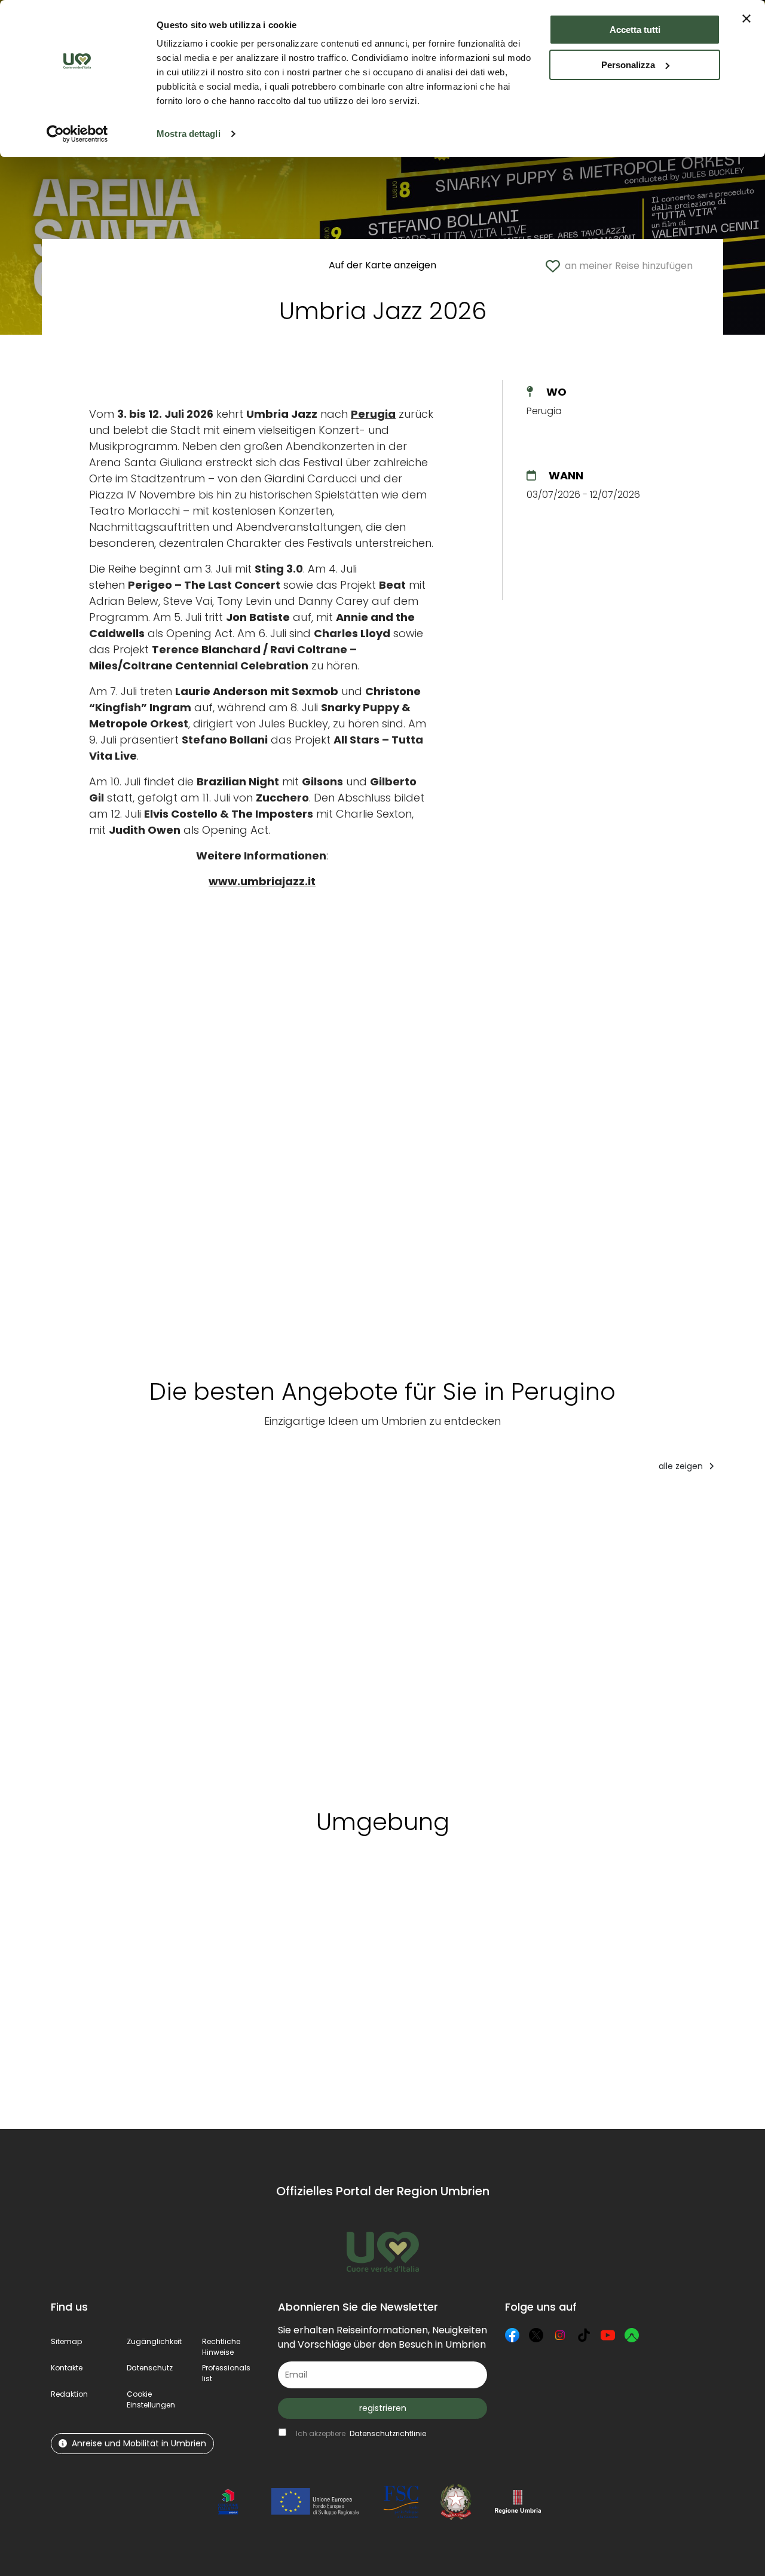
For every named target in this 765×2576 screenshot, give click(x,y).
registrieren (383, 2408)
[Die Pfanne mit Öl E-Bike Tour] (433, 1636)
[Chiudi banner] (746, 19)
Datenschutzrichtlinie (388, 2433)
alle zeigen (682, 1466)
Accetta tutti (635, 30)
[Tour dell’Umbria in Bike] (219, 1636)
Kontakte (67, 2368)
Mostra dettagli (189, 134)
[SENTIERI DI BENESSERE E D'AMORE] (533, 1636)
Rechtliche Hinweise (221, 2347)
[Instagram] (560, 2335)
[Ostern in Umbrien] (645, 1636)
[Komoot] (632, 2335)
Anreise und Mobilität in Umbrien (139, 2443)
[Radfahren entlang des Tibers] (333, 1636)
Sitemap (66, 2341)
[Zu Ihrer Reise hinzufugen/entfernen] (144, 1506)
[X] (536, 2335)
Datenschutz (150, 2368)
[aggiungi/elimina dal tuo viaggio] (172, 1901)
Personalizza (628, 65)
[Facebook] (512, 2335)
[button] (151, 2399)
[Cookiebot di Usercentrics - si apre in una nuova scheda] (77, 134)
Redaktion (69, 2394)
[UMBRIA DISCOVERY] (102, 1636)
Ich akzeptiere (361, 2433)
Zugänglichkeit (154, 2341)
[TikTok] (584, 2335)
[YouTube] (608, 2335)
